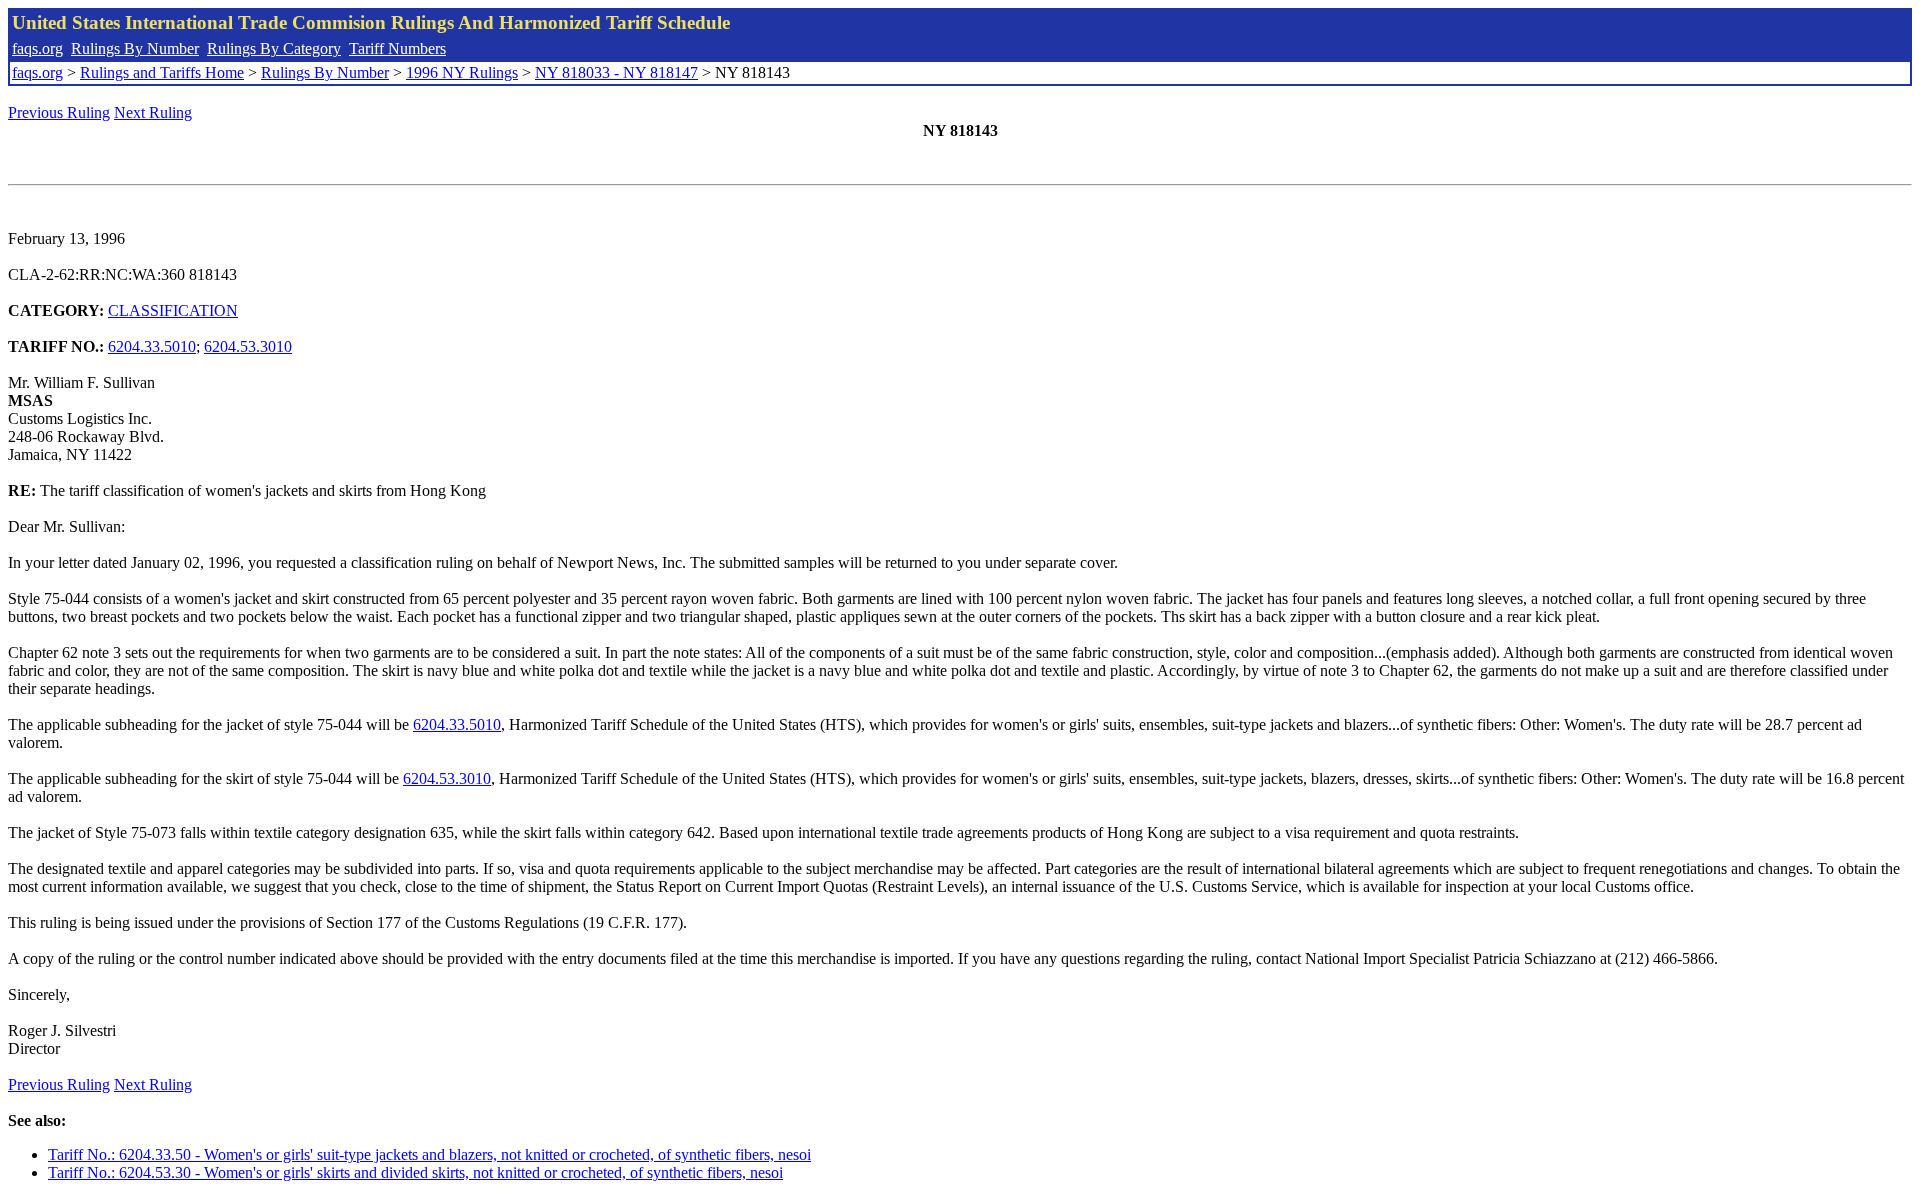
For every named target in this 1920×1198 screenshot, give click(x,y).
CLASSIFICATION (173, 310)
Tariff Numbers (397, 48)
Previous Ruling (59, 112)
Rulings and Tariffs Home (162, 72)
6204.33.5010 (152, 346)
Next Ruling (153, 112)
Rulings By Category (274, 48)
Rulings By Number (135, 48)
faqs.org (37, 48)
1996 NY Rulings (462, 72)
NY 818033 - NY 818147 (616, 72)
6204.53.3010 (248, 346)
